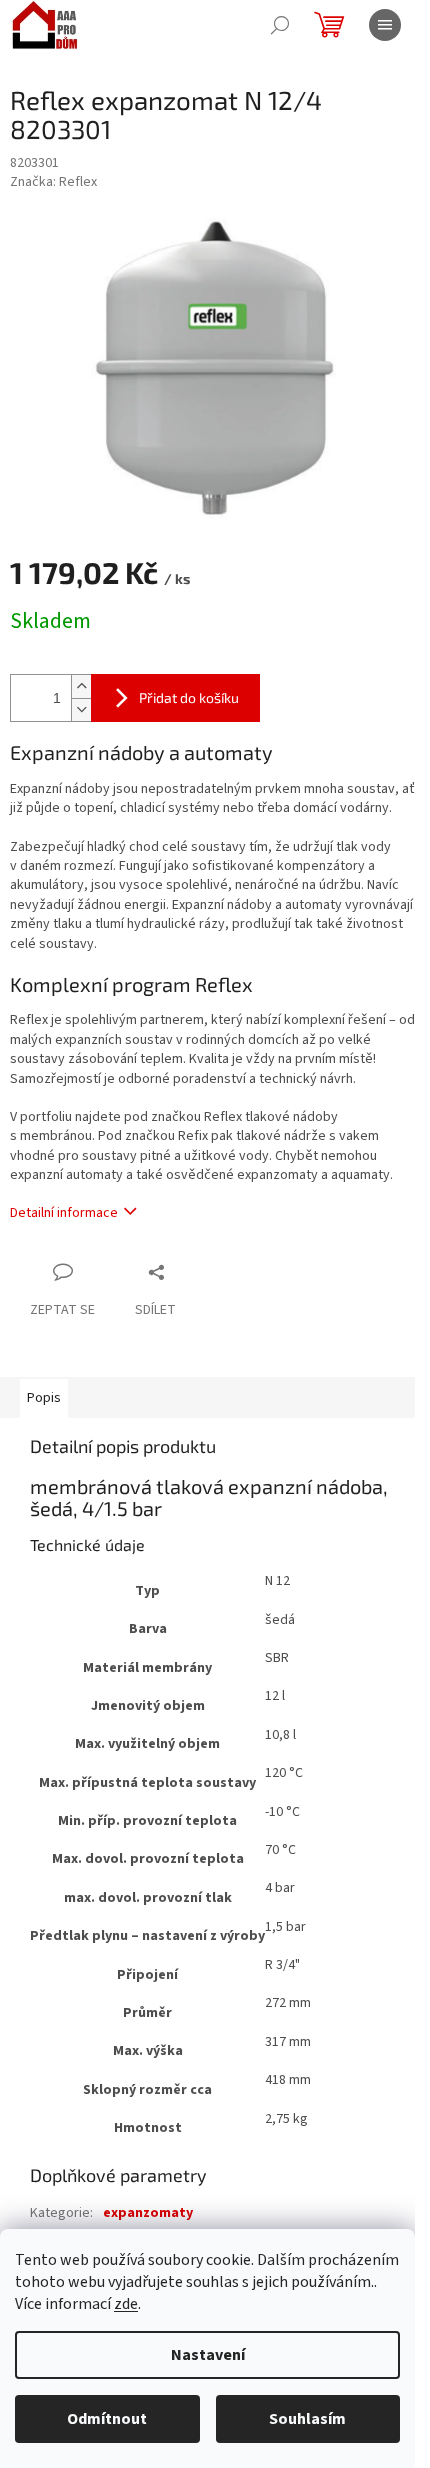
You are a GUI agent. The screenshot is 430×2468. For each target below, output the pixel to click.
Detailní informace (64, 1213)
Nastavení (208, 2355)
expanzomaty (148, 2213)
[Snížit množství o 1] (81, 709)
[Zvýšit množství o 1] (81, 686)
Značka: (53, 182)
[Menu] (385, 25)
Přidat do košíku (189, 697)
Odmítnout (107, 2419)
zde (126, 2304)
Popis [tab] (44, 1398)
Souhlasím (307, 2419)
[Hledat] (280, 25)
